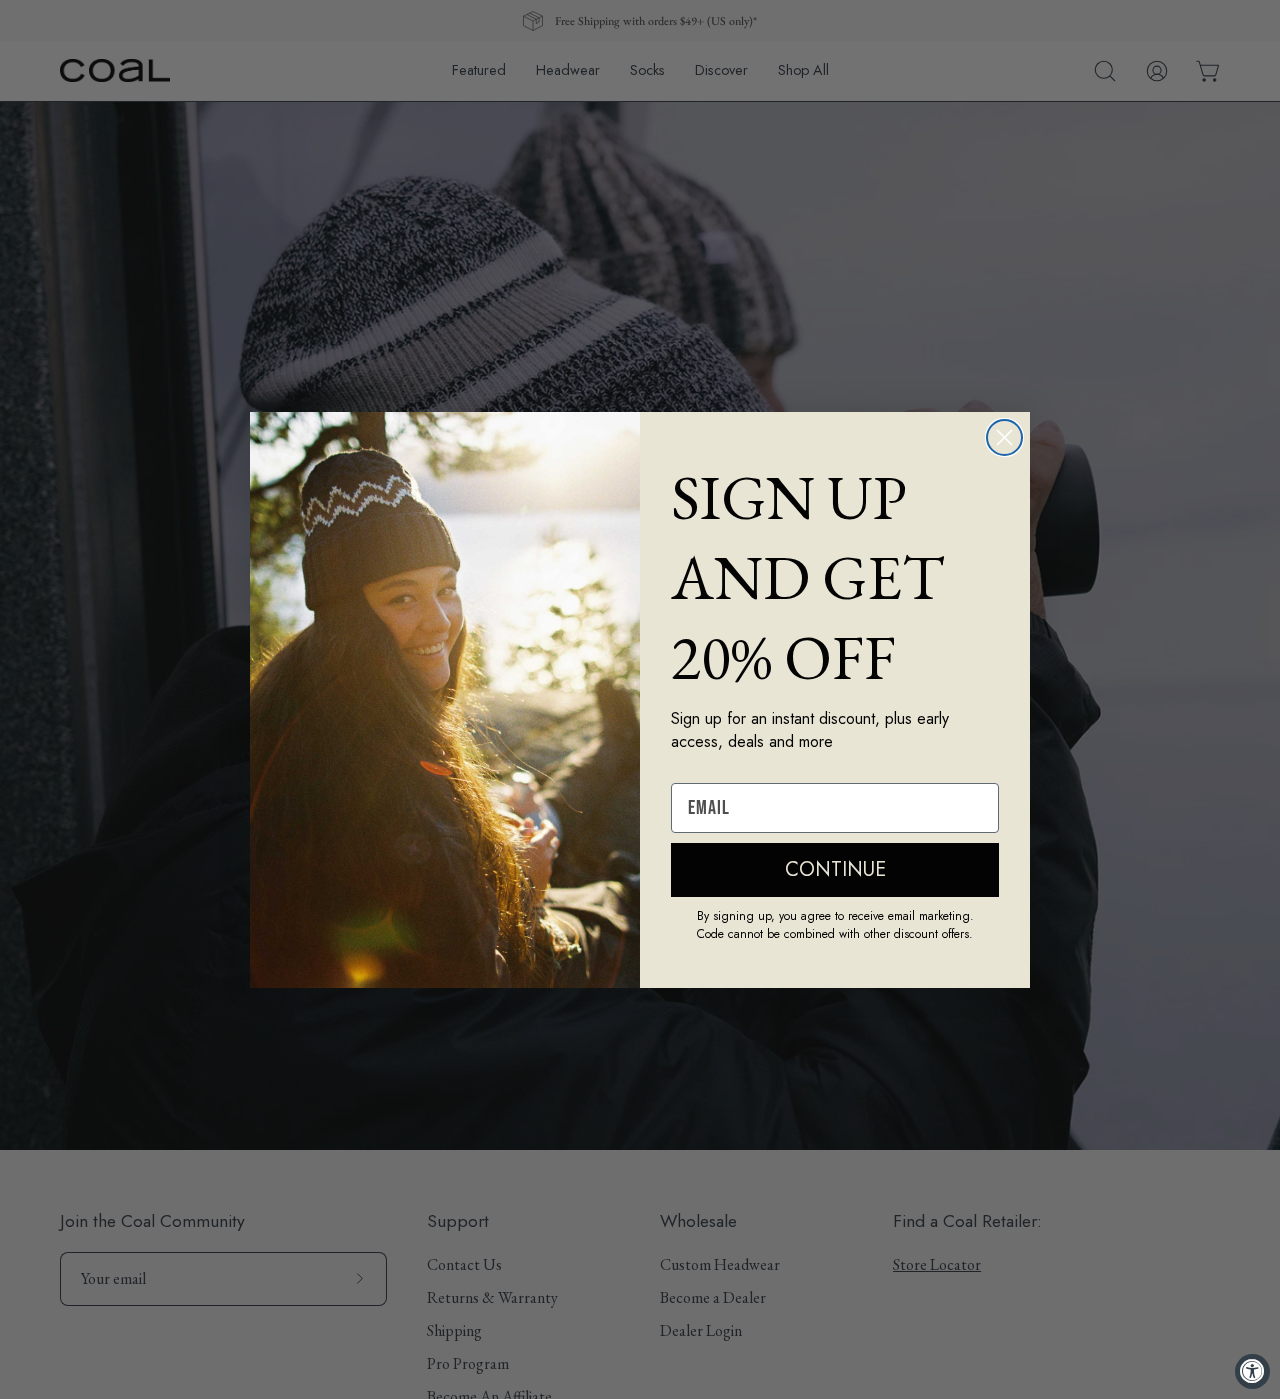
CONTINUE (835, 869)
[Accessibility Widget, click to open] (1252, 1371)
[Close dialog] (1004, 437)
